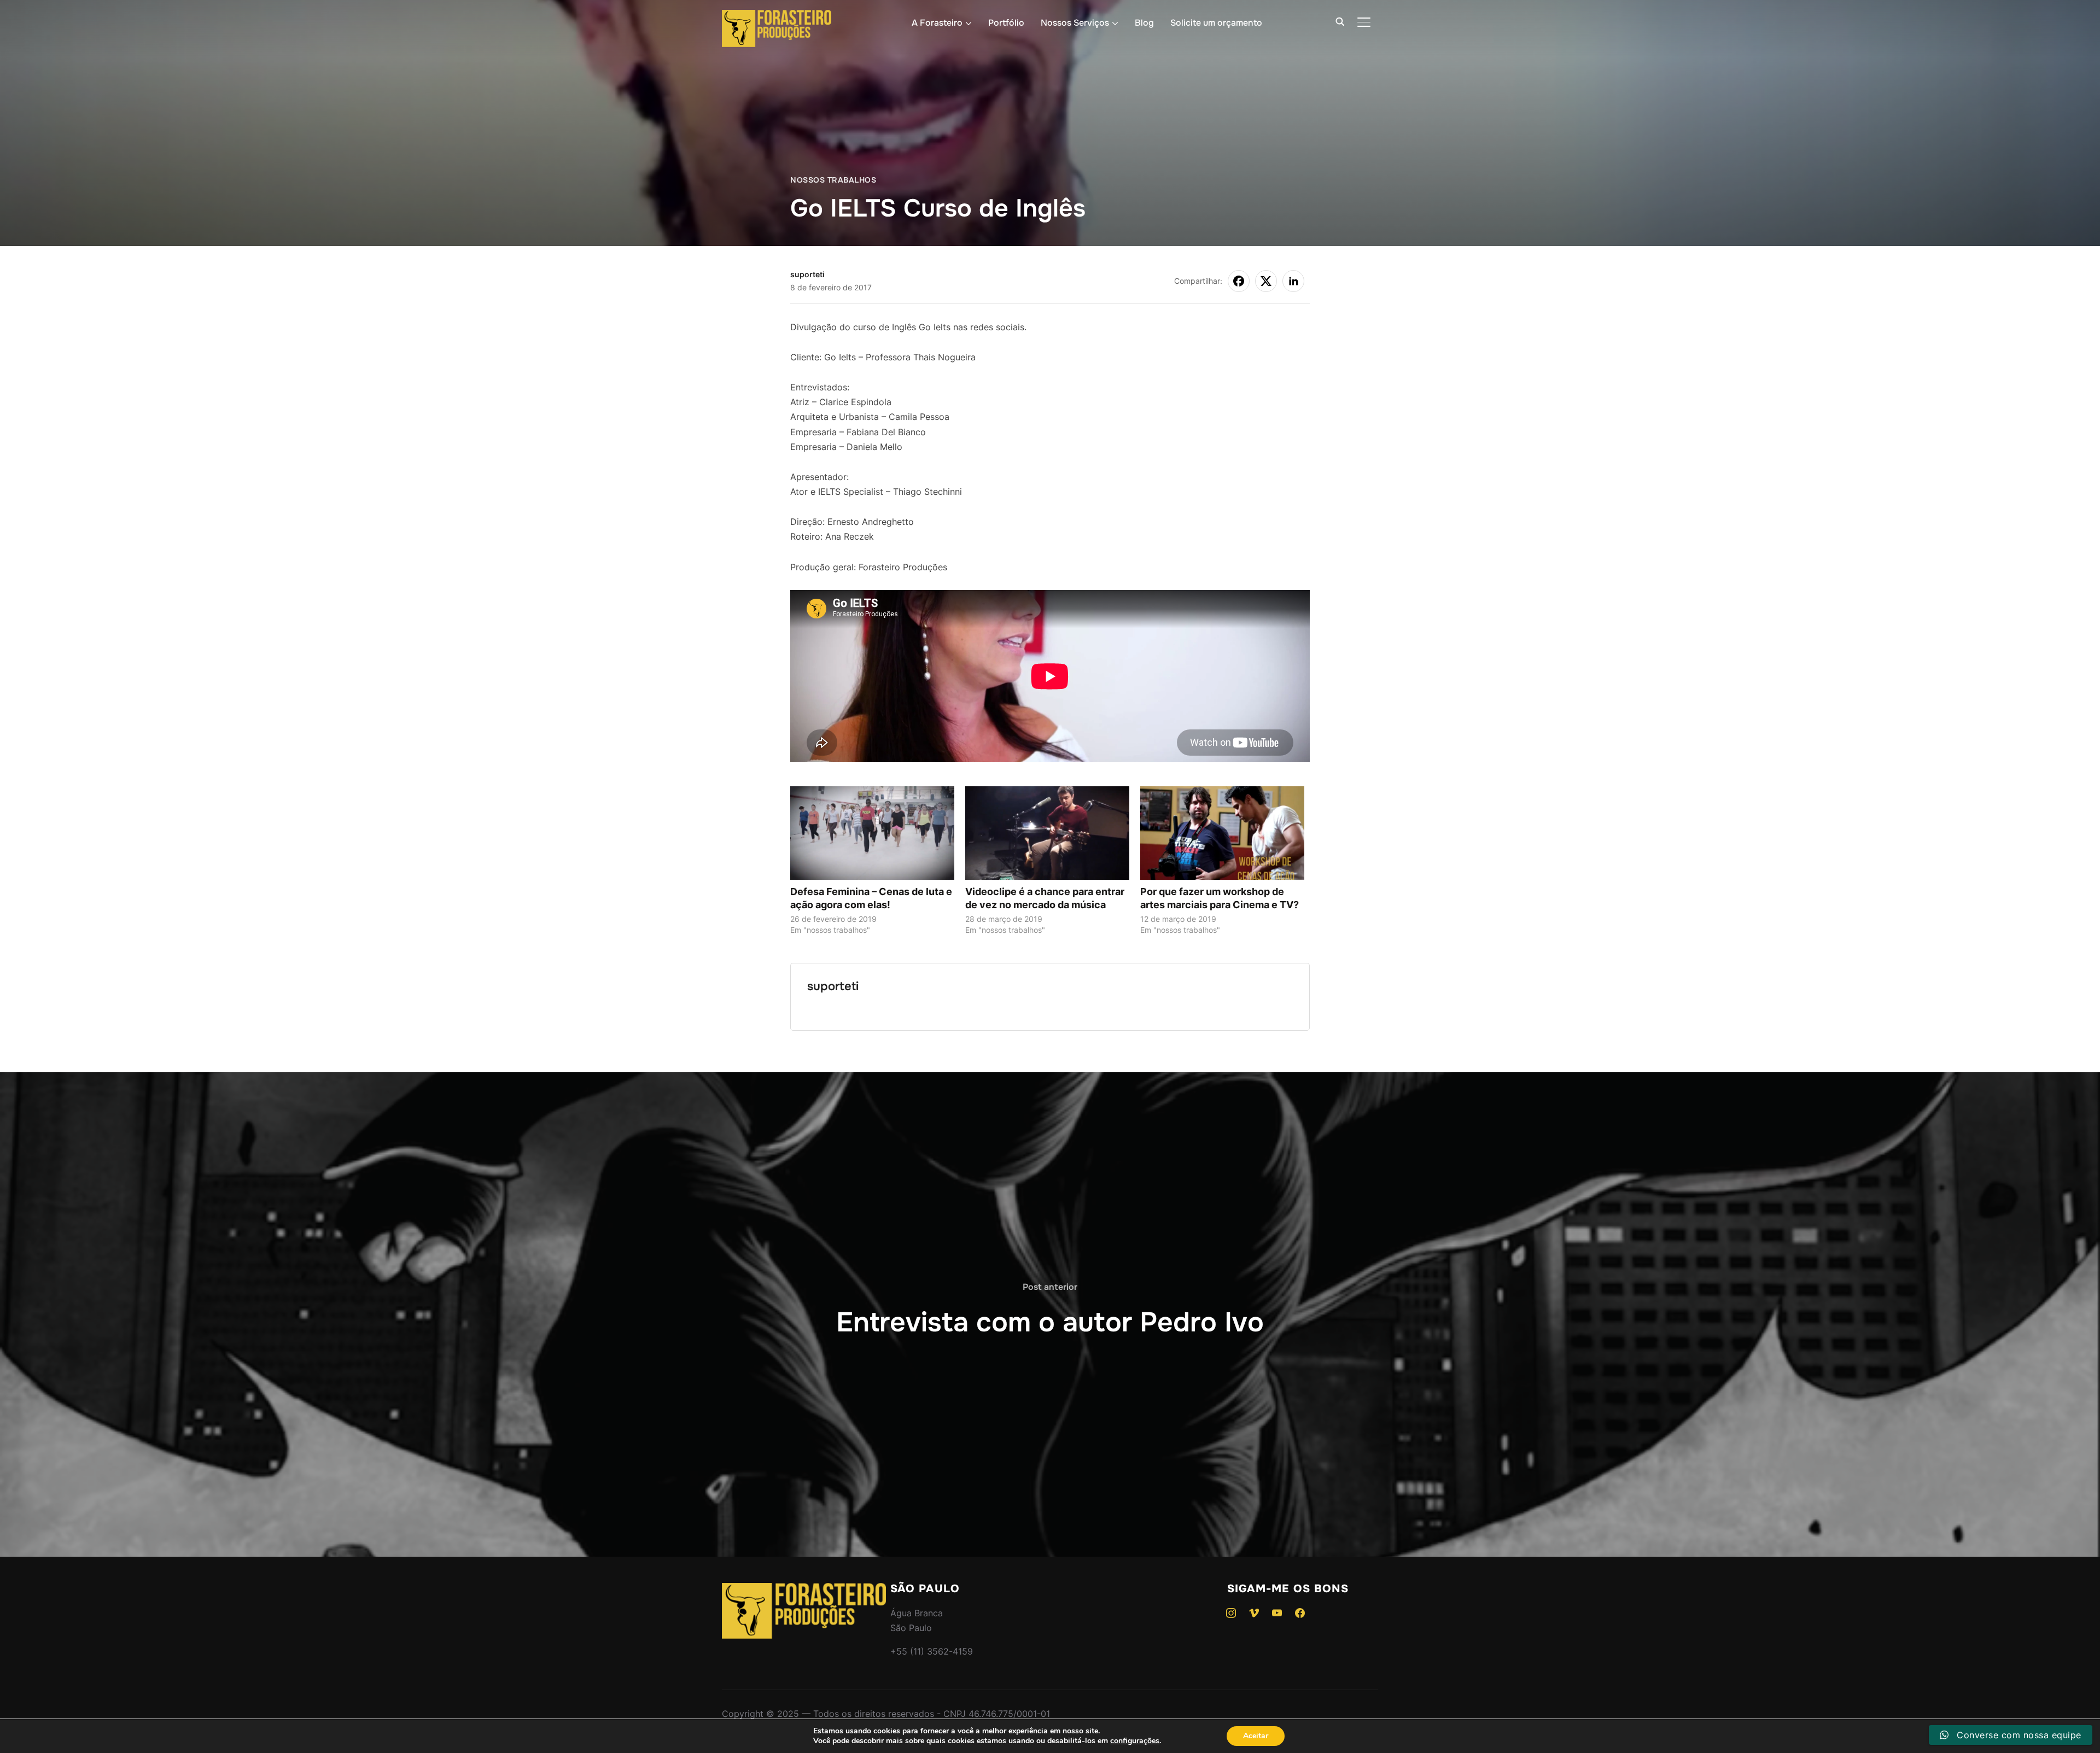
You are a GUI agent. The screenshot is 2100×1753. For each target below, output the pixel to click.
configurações (1135, 1741)
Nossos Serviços (1075, 23)
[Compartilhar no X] (1266, 281)
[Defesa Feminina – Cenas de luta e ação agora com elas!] (872, 833)
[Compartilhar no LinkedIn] (1293, 281)
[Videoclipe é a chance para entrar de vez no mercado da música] (1047, 833)
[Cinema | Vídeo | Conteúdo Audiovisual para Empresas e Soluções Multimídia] (804, 1590)
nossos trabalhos (833, 180)
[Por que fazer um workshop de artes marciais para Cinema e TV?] (1222, 833)
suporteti (807, 274)
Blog (1144, 23)
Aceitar (1256, 1736)
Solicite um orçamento (1216, 23)
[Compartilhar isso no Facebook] (1239, 281)
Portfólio (1006, 23)
